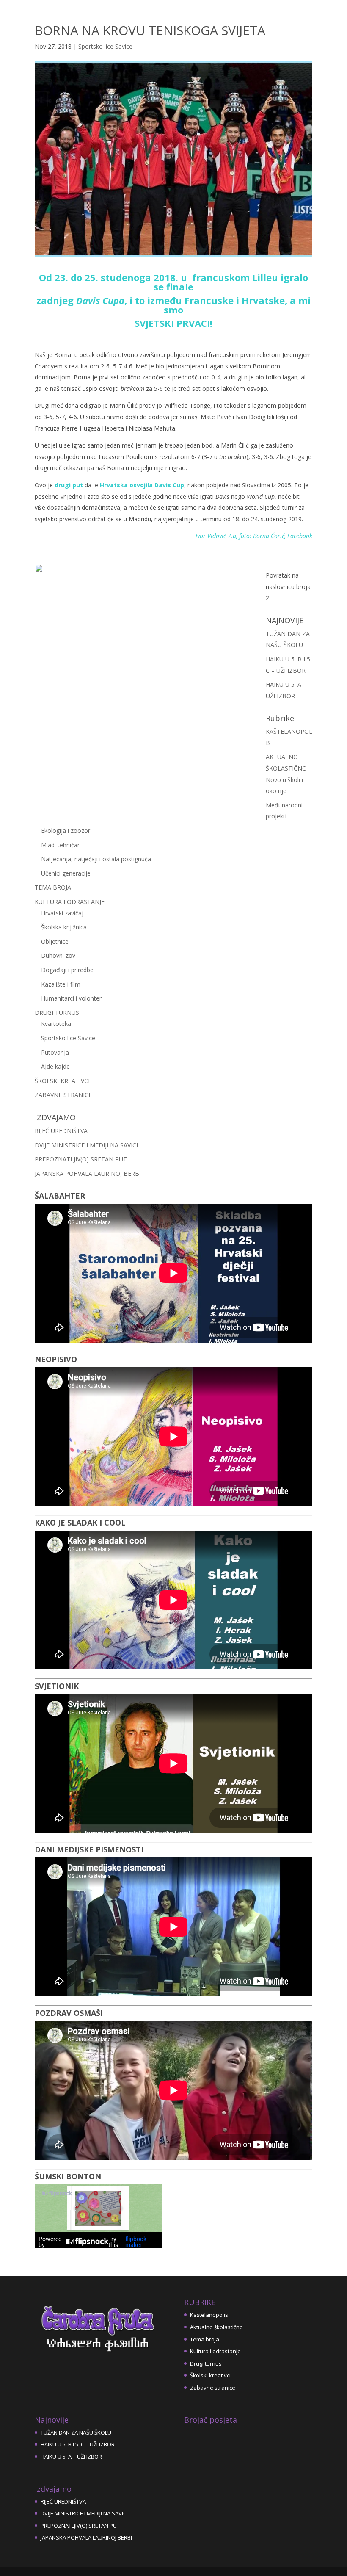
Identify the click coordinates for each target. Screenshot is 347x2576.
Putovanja (55, 1052)
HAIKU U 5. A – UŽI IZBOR (71, 2457)
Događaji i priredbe (67, 970)
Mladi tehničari (61, 845)
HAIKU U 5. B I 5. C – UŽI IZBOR (78, 2444)
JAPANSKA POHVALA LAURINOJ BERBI (88, 1173)
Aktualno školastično (216, 2327)
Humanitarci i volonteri (72, 998)
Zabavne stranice (213, 2388)
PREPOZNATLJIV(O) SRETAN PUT (81, 1159)
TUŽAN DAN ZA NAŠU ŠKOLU (76, 2432)
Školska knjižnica (64, 927)
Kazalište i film (61, 984)
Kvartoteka (56, 1024)
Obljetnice (55, 941)
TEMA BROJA (53, 887)
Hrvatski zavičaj (62, 913)
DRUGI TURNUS (57, 1013)
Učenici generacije (66, 873)
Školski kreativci (210, 2375)
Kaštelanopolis (209, 2315)
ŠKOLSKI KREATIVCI (62, 1081)
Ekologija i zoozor (66, 831)
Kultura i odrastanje (215, 2351)
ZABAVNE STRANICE (63, 1095)
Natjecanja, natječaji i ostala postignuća (96, 859)
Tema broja (205, 2339)
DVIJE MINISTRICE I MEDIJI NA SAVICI (86, 1145)
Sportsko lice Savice (105, 46)
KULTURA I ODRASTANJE (70, 902)
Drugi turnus (206, 2363)
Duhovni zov (58, 955)
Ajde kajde (55, 1066)
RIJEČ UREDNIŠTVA (61, 1131)
